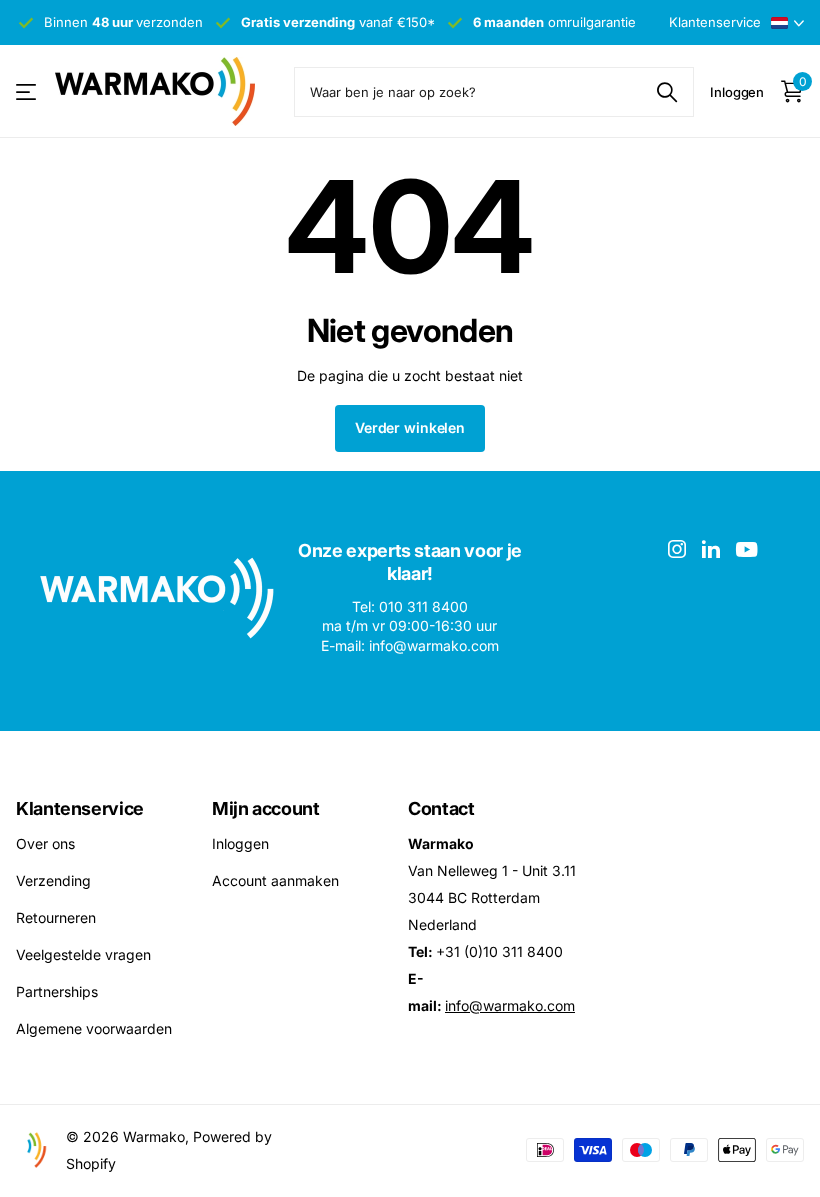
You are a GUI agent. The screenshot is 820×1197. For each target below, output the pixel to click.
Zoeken (666, 92)
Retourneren (56, 917)
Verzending (53, 880)
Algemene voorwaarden (94, 1028)
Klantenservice (80, 808)
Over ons (45, 843)
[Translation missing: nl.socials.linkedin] (711, 549)
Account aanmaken (275, 880)
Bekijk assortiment (27, 91)
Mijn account (266, 808)
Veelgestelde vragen (83, 954)
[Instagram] (677, 549)
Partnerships (57, 991)
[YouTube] (746, 549)
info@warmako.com (510, 1005)
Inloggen (240, 843)
